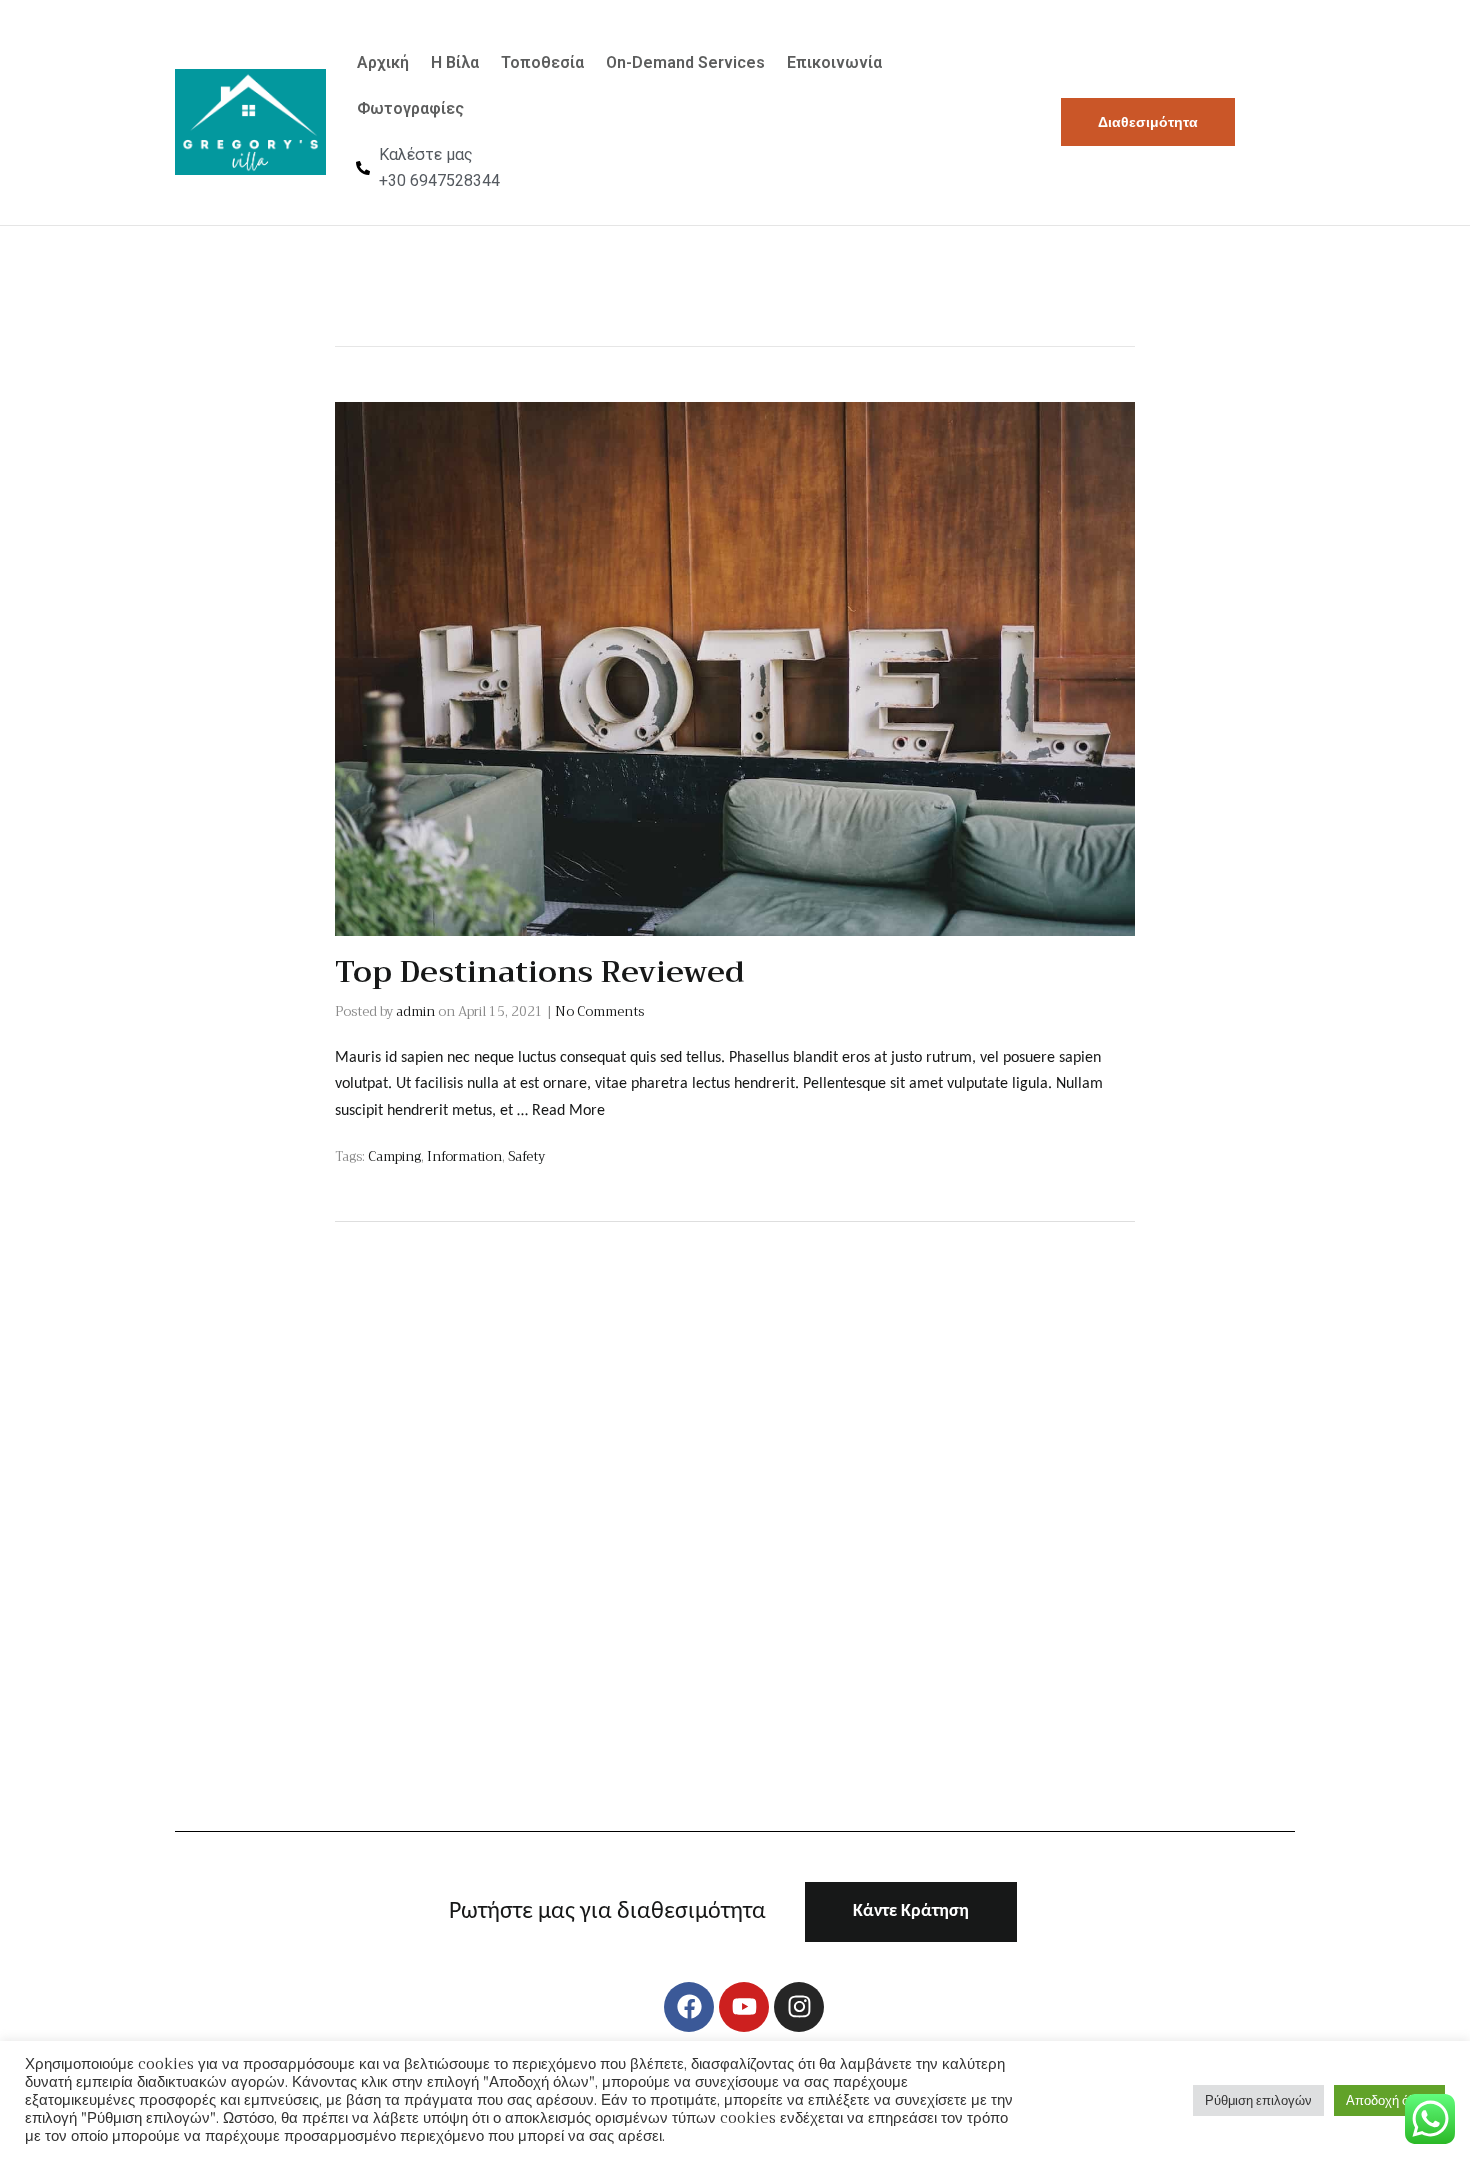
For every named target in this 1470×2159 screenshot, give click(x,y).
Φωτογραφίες (410, 108)
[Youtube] (744, 2007)
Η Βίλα (455, 62)
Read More (568, 1111)
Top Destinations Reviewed (539, 972)
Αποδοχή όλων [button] (1389, 2100)
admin (415, 1011)
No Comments (599, 1011)
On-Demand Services (685, 62)
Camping (394, 1156)
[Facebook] (689, 2007)
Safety (526, 1156)
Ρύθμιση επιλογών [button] (1258, 2100)
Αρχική (383, 62)
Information (464, 1156)
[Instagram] (799, 2007)
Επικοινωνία (834, 62)
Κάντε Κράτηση (911, 1911)
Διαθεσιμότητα (1148, 122)
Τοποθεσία (542, 62)
